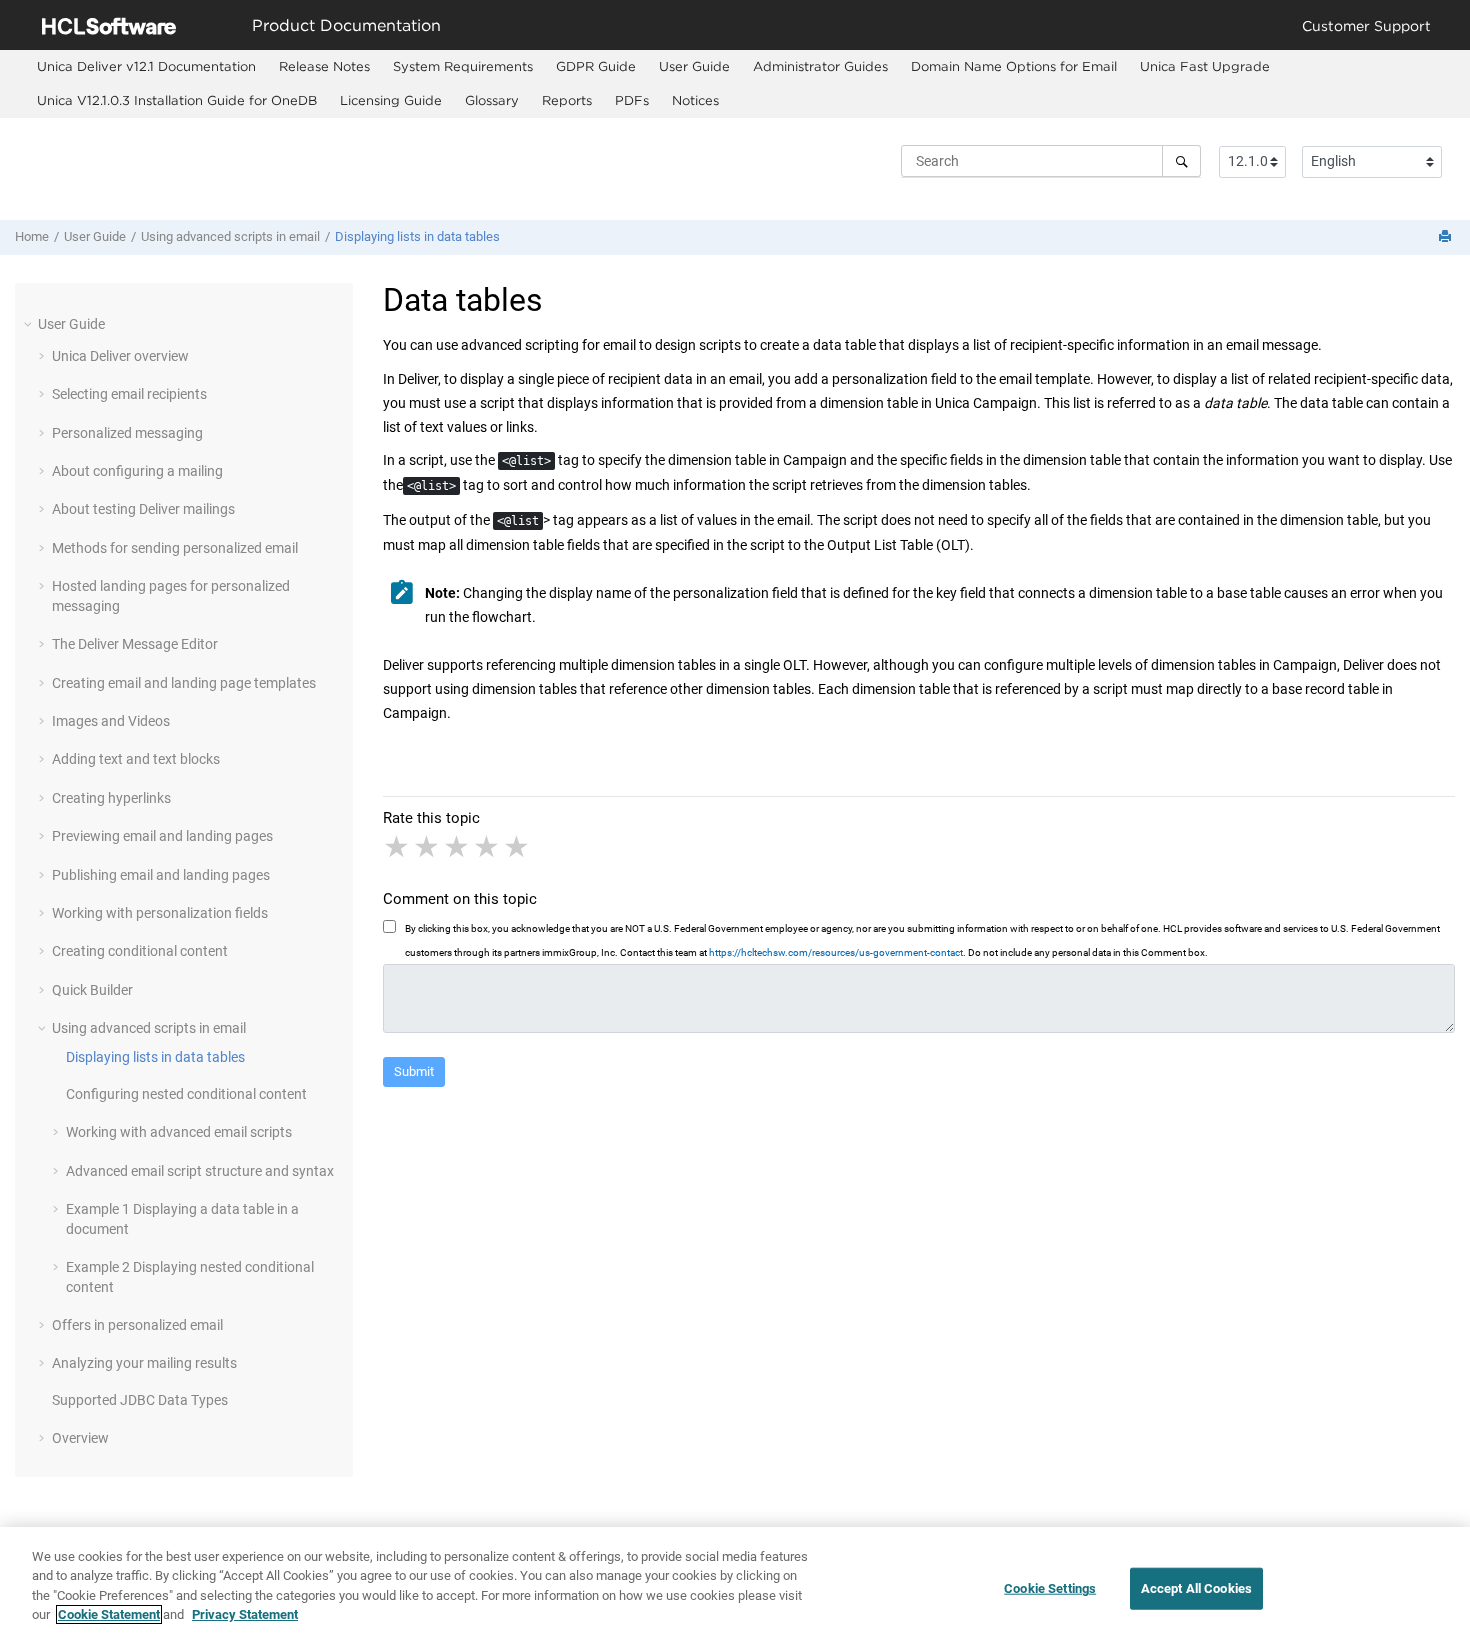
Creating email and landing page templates (184, 683)
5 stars (518, 847)
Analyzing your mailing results (144, 1363)
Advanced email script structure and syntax (200, 1171)
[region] (735, 1587)
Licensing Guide (391, 100)
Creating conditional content (140, 951)
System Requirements (463, 66)
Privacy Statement (245, 1614)
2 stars (428, 847)
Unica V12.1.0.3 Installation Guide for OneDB (177, 100)
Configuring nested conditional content (186, 1094)
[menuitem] (146, 67)
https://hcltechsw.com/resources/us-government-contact (836, 952)
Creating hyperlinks (111, 798)
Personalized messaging (127, 433)
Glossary (492, 100)
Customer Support (1366, 25)
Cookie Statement (109, 1614)
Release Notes (324, 66)
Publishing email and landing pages (161, 875)
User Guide (694, 66)
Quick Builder (92, 990)
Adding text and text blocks (136, 759)
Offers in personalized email (137, 1325)
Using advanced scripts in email (230, 236)
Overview (80, 1438)
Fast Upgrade (1205, 66)
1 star (398, 847)
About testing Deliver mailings (143, 509)
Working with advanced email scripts (179, 1132)
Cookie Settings (1050, 1588)
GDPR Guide (596, 66)
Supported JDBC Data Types (140, 1400)
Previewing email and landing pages (162, 836)
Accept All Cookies (1196, 1588)
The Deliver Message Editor (135, 644)
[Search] (1181, 161)
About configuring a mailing (137, 471)
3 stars (458, 847)
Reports (567, 100)
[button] (30, 324)
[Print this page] (1447, 237)
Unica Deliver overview (120, 356)
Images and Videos (111, 721)
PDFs (632, 100)
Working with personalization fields (160, 913)
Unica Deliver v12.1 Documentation (146, 66)
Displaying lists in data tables (417, 236)
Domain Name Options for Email (1014, 66)
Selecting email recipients (129, 394)
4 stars (488, 847)
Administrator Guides (820, 66)
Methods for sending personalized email (175, 548)
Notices (695, 100)
